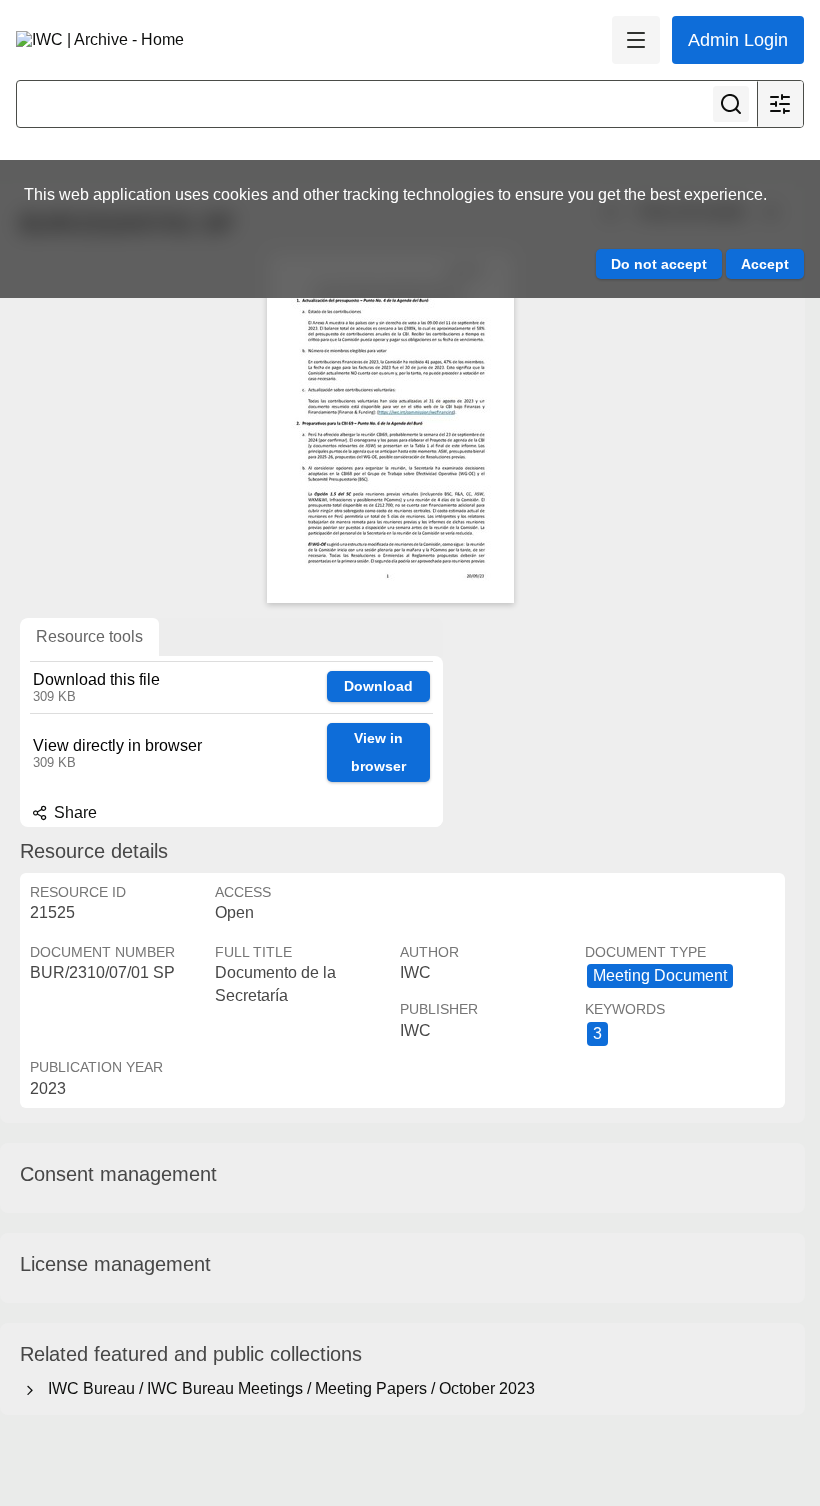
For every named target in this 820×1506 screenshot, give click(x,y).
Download (378, 686)
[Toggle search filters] (780, 104)
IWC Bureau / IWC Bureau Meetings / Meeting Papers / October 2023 (287, 1388)
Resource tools (89, 636)
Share (73, 812)
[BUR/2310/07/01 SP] (390, 428)
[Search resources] (731, 104)
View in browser (378, 752)
